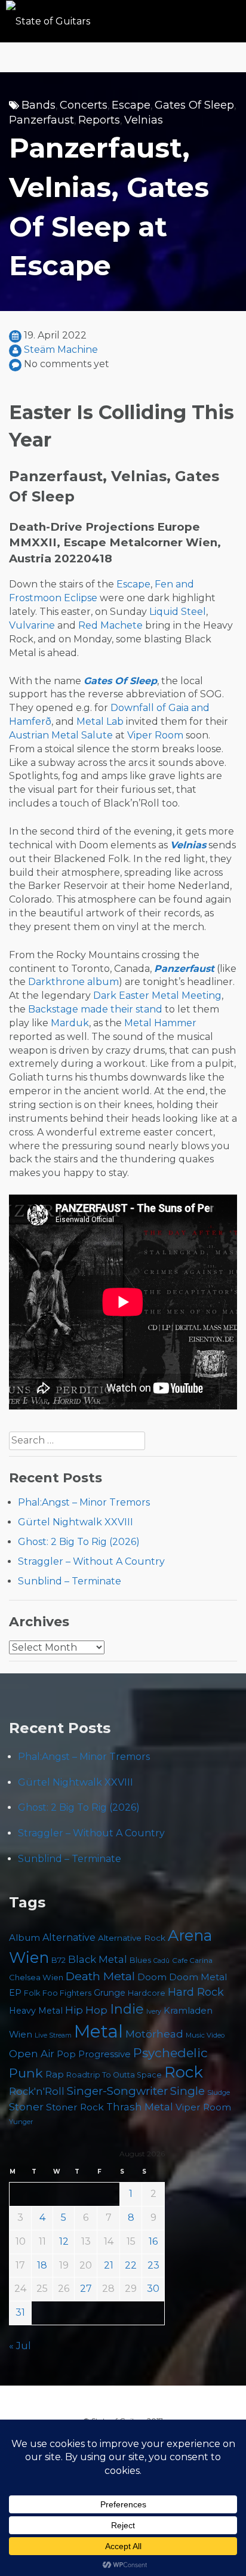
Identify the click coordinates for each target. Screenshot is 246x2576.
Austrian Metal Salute (61, 735)
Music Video (205, 2035)
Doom (152, 1977)
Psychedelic (170, 2053)
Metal (99, 2031)
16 (153, 2241)
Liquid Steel (178, 612)
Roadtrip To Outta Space (114, 2075)
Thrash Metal (140, 2107)
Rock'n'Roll (37, 2091)
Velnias (144, 120)
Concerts (84, 105)
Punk (26, 2073)
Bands (39, 105)
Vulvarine (32, 625)
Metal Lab (100, 721)
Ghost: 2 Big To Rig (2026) (79, 1542)
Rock (184, 2072)
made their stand (122, 1009)
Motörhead (154, 2034)
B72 (59, 1960)
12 (64, 2241)
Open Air (32, 2054)
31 (20, 2312)
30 (153, 2289)
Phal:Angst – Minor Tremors (84, 1502)
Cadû (162, 1961)
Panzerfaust (41, 120)
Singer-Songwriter (117, 2091)
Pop (66, 2054)
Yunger (21, 2122)
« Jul (20, 2346)
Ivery (154, 2012)
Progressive (104, 2054)
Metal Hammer (160, 1023)
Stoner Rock (75, 2107)
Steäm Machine (61, 350)
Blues (140, 1960)
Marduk (70, 1023)
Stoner (26, 2106)
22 (131, 2265)
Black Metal (98, 1959)
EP (15, 1993)
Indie (127, 2009)
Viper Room (155, 735)
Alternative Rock (132, 1938)
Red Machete (110, 625)
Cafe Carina (192, 1960)
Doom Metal (198, 1977)
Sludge (219, 2092)
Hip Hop (86, 2010)
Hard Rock (196, 1992)
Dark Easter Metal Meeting (157, 995)
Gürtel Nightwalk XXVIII (76, 1522)
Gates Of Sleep (194, 105)
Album (24, 1938)
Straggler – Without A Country (91, 1561)
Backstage (53, 1009)
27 (86, 2289)
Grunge (110, 1993)
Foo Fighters (67, 1993)
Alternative (69, 1938)
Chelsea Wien (36, 1977)
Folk (32, 1993)
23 (153, 2265)
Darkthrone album (73, 982)
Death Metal (100, 1976)
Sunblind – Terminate (70, 1581)
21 (109, 2265)
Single (187, 2091)
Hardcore (147, 1993)
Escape (131, 105)
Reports (99, 120)
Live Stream (53, 2035)
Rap (55, 2074)
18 (42, 2265)
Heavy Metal (36, 2011)
